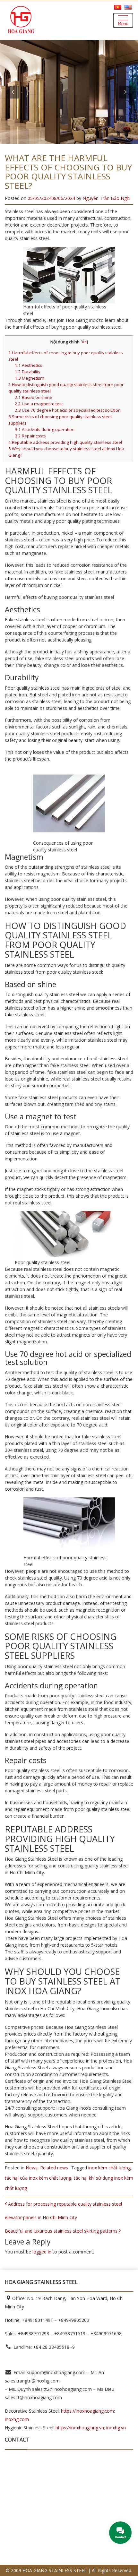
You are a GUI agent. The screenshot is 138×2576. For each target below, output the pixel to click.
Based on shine (34, 397)
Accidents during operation (45, 429)
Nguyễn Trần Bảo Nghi (106, 198)
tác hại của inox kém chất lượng (38, 2178)
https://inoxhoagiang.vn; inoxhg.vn (91, 2428)
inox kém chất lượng (109, 2168)
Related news (54, 2168)
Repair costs (30, 436)
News (32, 2168)
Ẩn (84, 342)
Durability (28, 372)
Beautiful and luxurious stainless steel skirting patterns (62, 2231)
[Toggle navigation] (123, 20)
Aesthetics (28, 365)
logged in (42, 2252)
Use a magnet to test (39, 404)
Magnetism (30, 378)
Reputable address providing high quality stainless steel (65, 442)
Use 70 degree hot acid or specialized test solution (68, 410)
